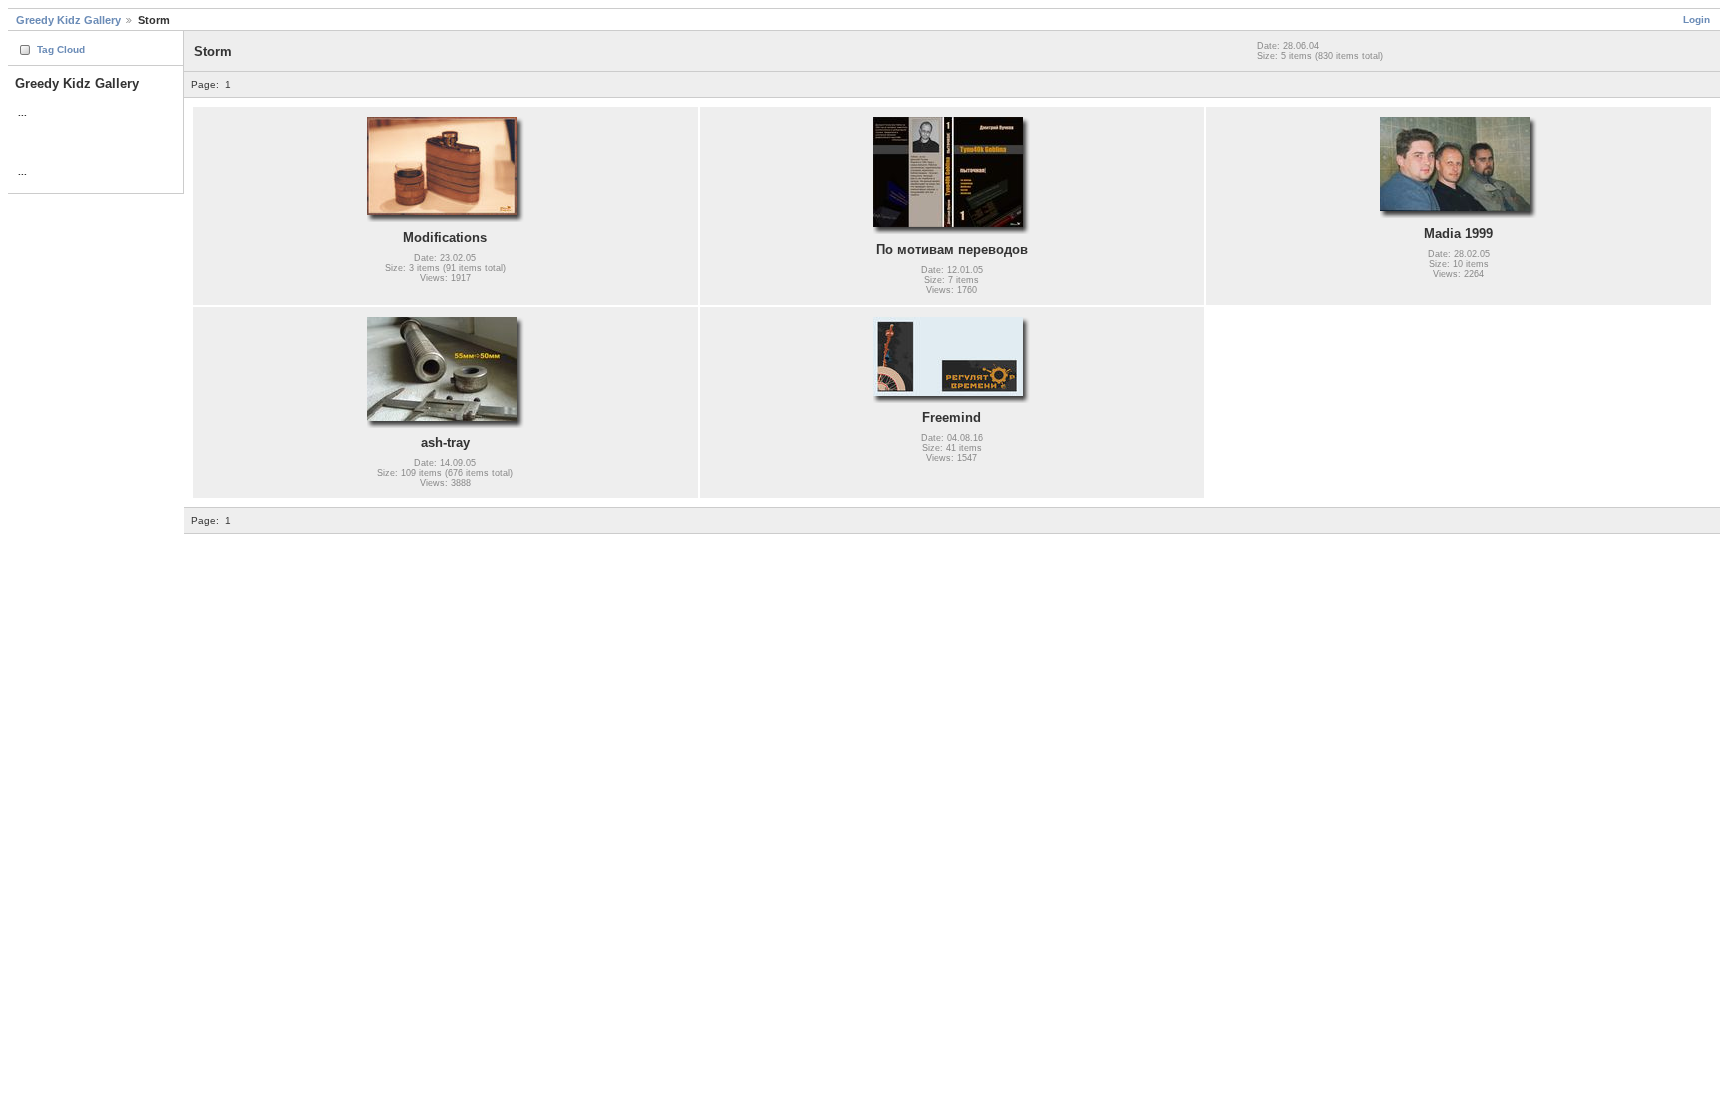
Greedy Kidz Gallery (68, 20)
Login (1696, 19)
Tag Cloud (61, 49)
